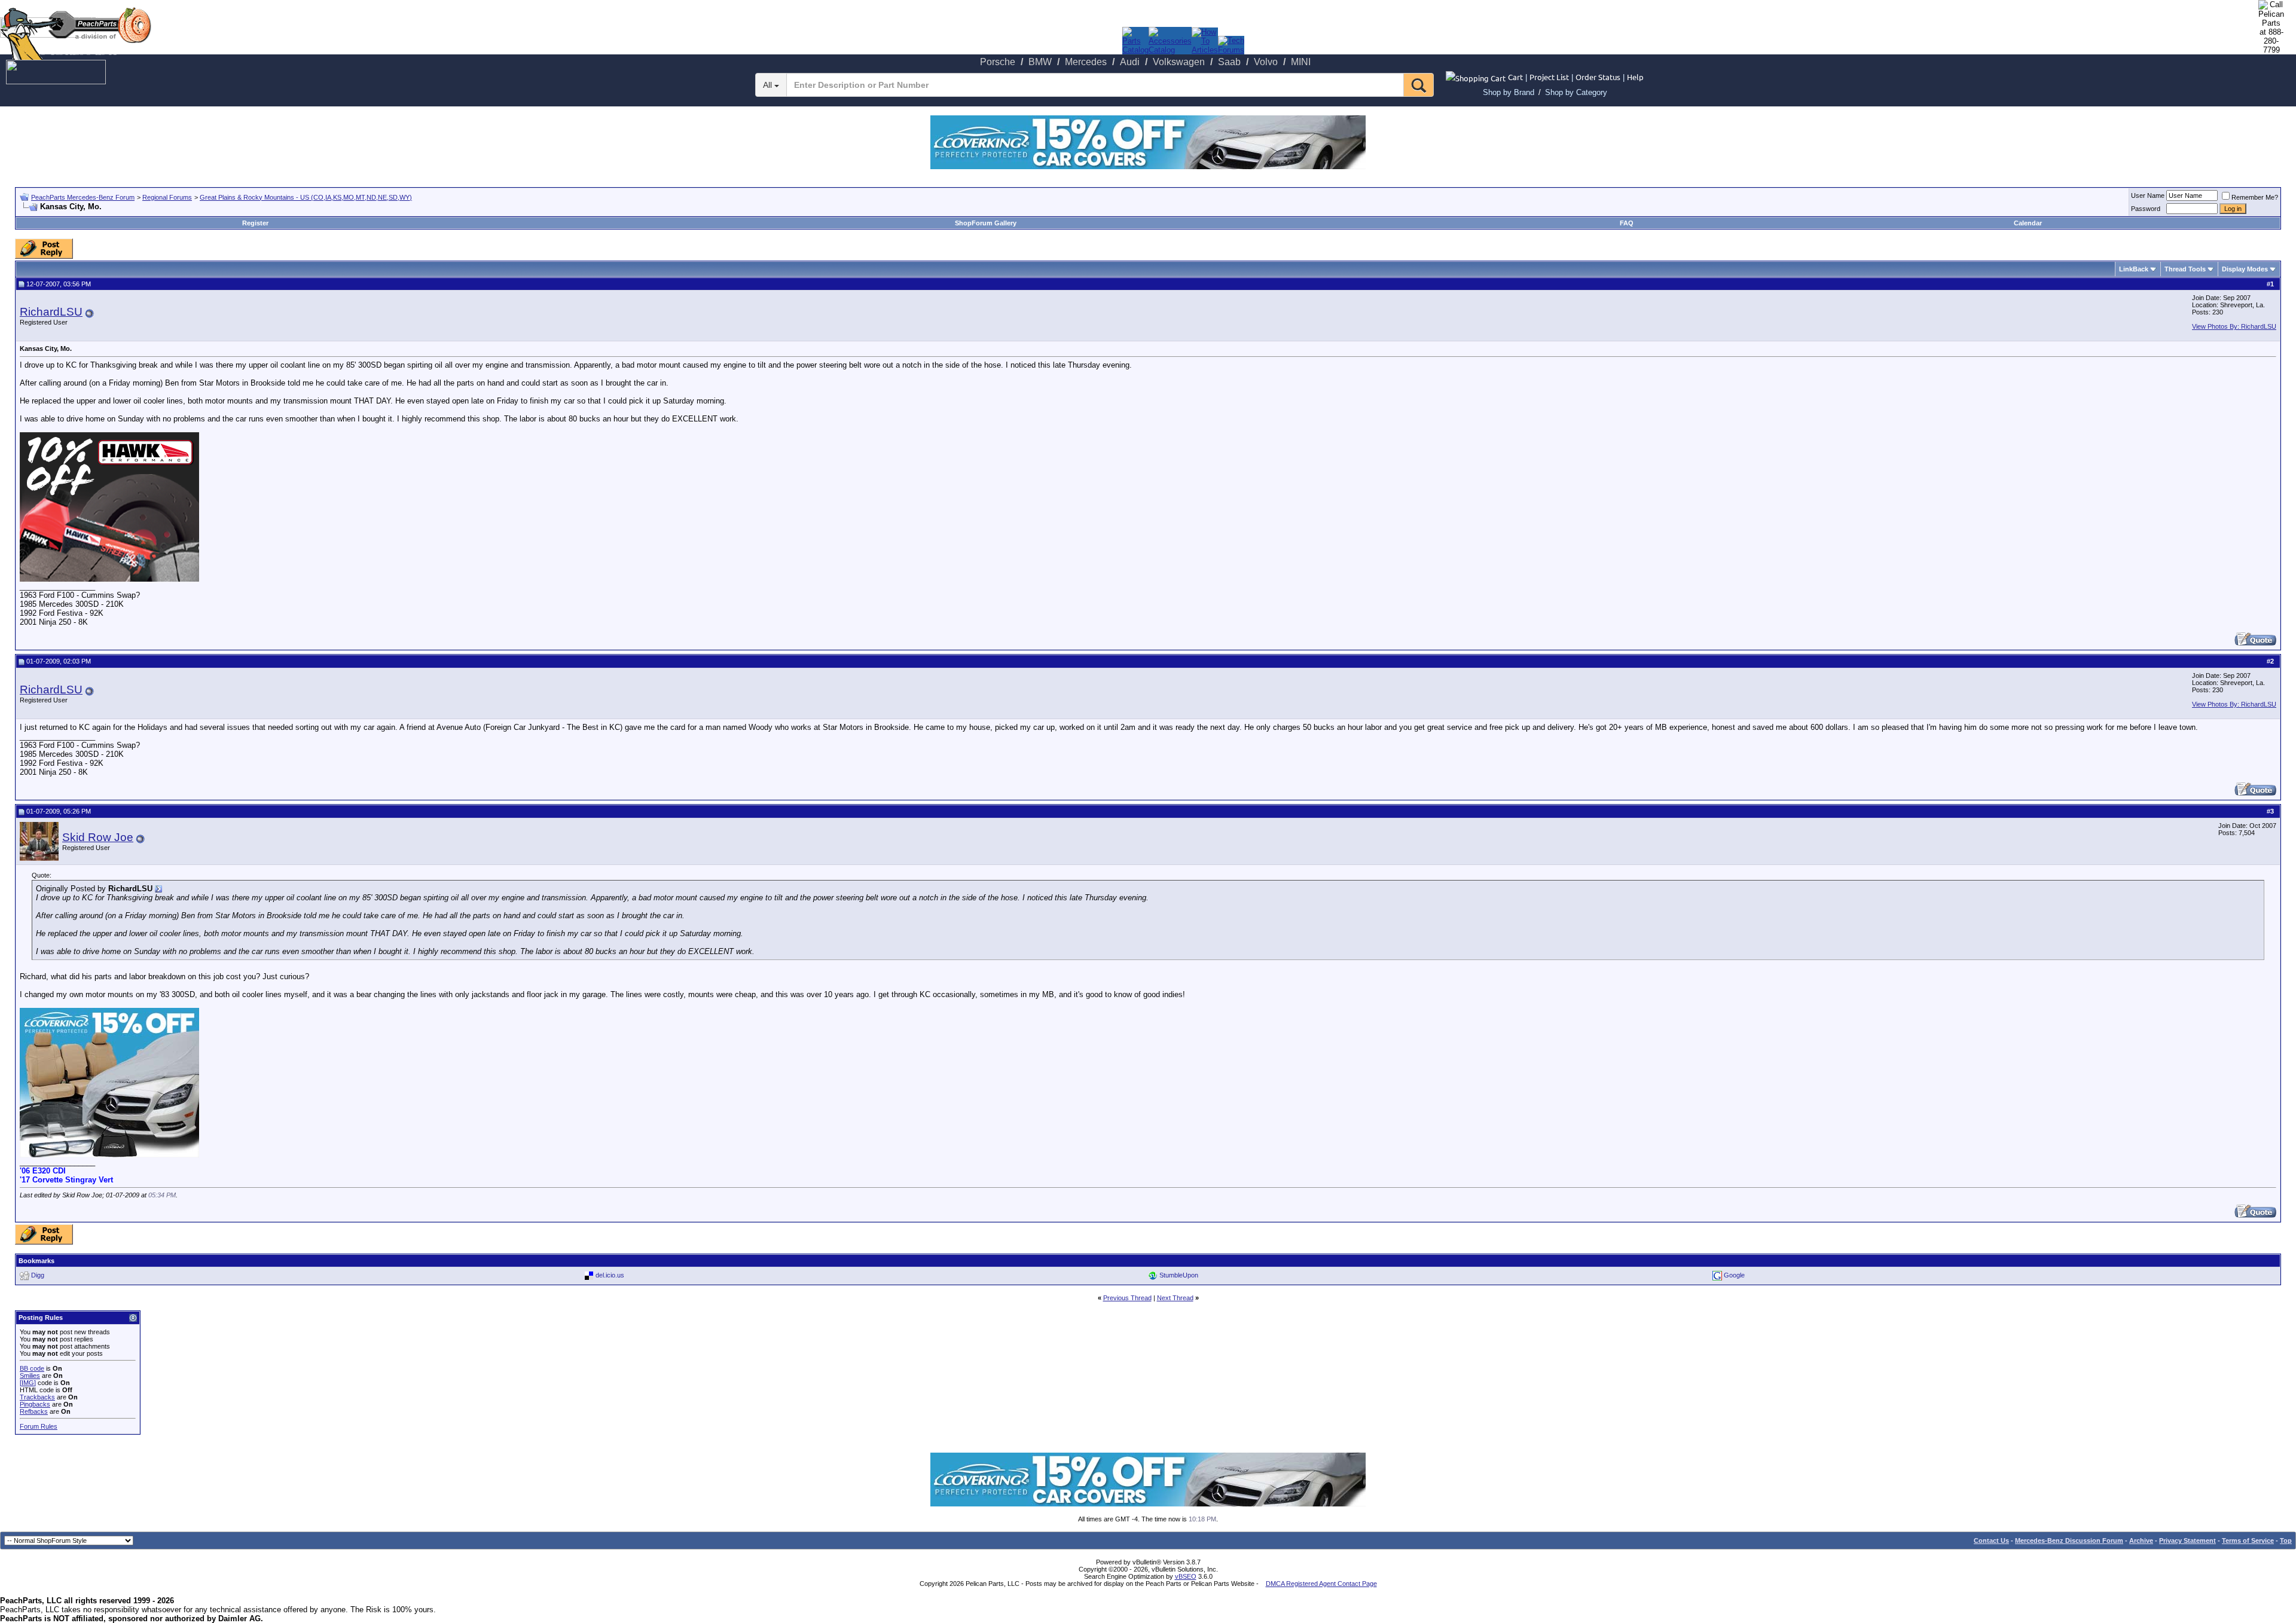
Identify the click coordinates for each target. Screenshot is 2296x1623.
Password (2146, 209)
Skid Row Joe (98, 837)
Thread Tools (2185, 269)
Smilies (30, 1376)
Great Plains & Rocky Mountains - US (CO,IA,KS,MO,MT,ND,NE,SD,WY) (306, 197)
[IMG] (28, 1383)
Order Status (1598, 77)
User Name (2148, 195)
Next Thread (1175, 1298)
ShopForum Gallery (986, 223)
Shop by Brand (1509, 92)
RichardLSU (51, 312)
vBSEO (1186, 1576)
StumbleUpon (1179, 1275)
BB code (32, 1368)
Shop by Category (1576, 92)
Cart (1515, 77)
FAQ (1627, 223)
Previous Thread (1127, 1298)
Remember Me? (2255, 197)
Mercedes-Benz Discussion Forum (2069, 1541)
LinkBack (2134, 269)
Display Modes (2245, 269)
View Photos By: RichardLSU (2234, 326)
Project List (1549, 77)
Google (1734, 1275)
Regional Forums (167, 197)
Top (2286, 1541)
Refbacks (34, 1411)
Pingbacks (35, 1404)
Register (255, 223)
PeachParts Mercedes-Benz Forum (83, 197)
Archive (2141, 1541)
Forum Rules (39, 1426)
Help (1635, 77)
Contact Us (1991, 1541)
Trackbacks (37, 1397)
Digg (38, 1275)
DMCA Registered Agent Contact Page (1321, 1584)
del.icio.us (610, 1275)
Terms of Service (2248, 1541)
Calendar (2028, 223)
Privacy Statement (2187, 1541)
